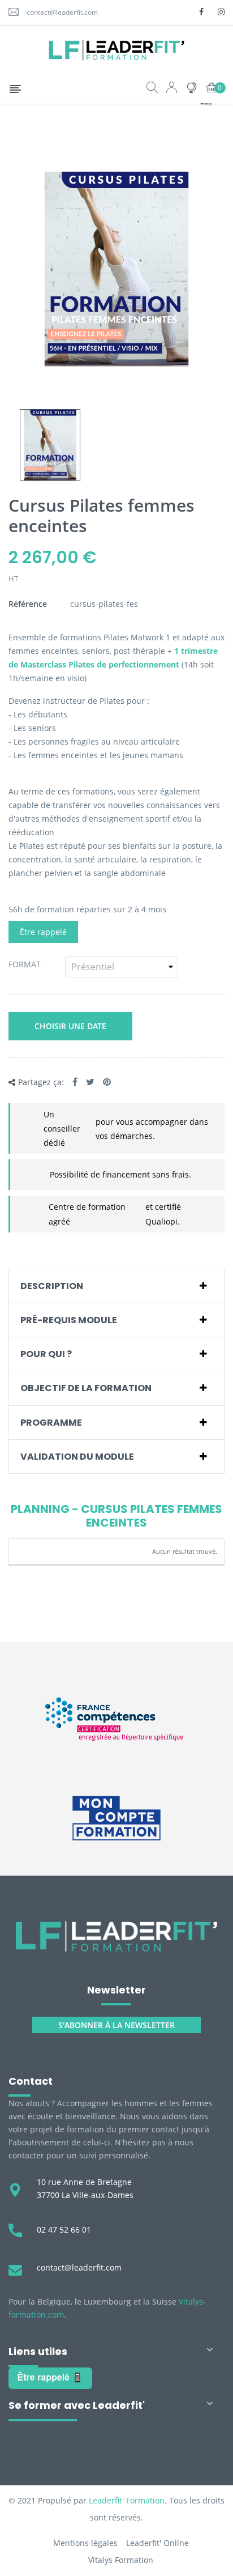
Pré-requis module (69, 1320)
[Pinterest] (107, 1082)
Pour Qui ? (46, 1354)
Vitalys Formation (121, 2560)
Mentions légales (85, 2543)
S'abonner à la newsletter (116, 2025)
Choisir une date (70, 1026)
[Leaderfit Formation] (116, 1936)
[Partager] (75, 1082)
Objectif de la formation (86, 1388)
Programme (51, 1423)
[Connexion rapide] (172, 89)
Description (52, 1286)
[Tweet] (90, 1082)
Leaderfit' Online (158, 2543)
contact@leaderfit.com (62, 12)
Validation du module (77, 1457)
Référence (28, 604)
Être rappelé (43, 932)
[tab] (116, 1286)
